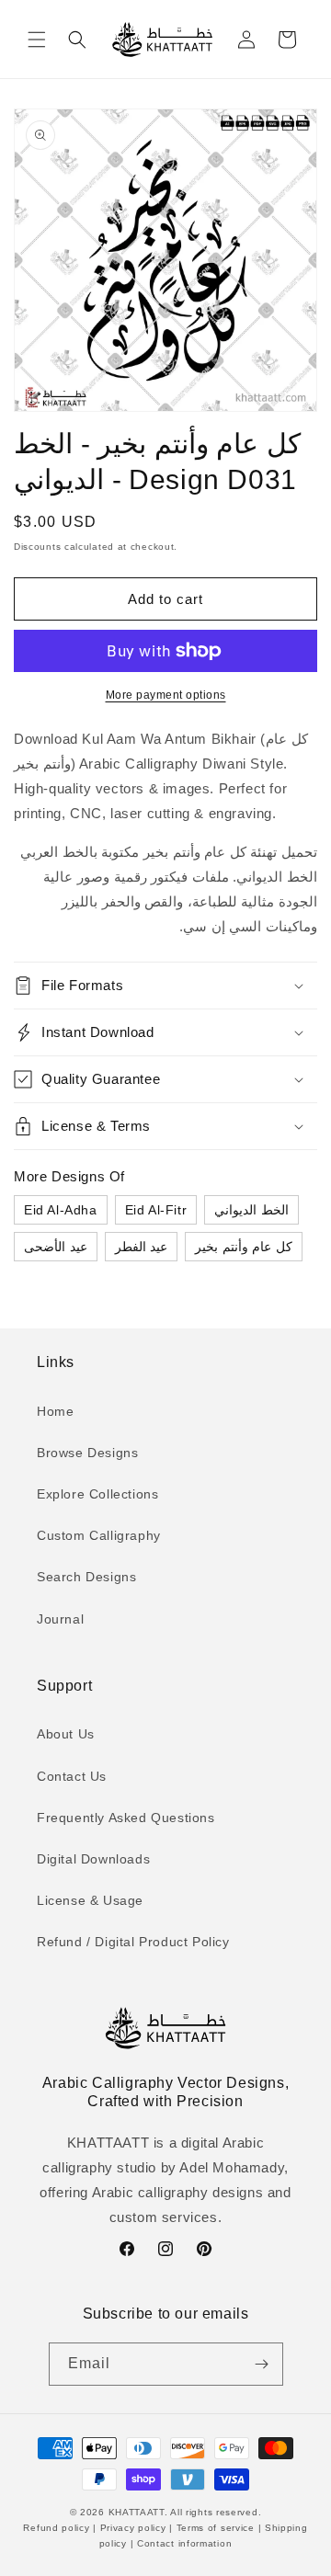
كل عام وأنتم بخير (244, 1247)
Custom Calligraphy (99, 1535)
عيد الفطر (142, 1247)
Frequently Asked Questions (126, 1818)
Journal (60, 1619)
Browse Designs (87, 1453)
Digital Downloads (93, 1859)
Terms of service (216, 2528)
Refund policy (58, 2528)
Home (55, 1411)
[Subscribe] (262, 2364)
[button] (37, 40)
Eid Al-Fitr (156, 1210)
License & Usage (90, 1900)
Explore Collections (97, 1494)
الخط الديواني (251, 1210)
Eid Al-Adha (61, 1210)
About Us (66, 1734)
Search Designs (86, 1577)
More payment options (166, 695)
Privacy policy (133, 2528)
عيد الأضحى (56, 1247)
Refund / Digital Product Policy (133, 1942)
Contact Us (72, 1776)
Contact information (183, 2543)
